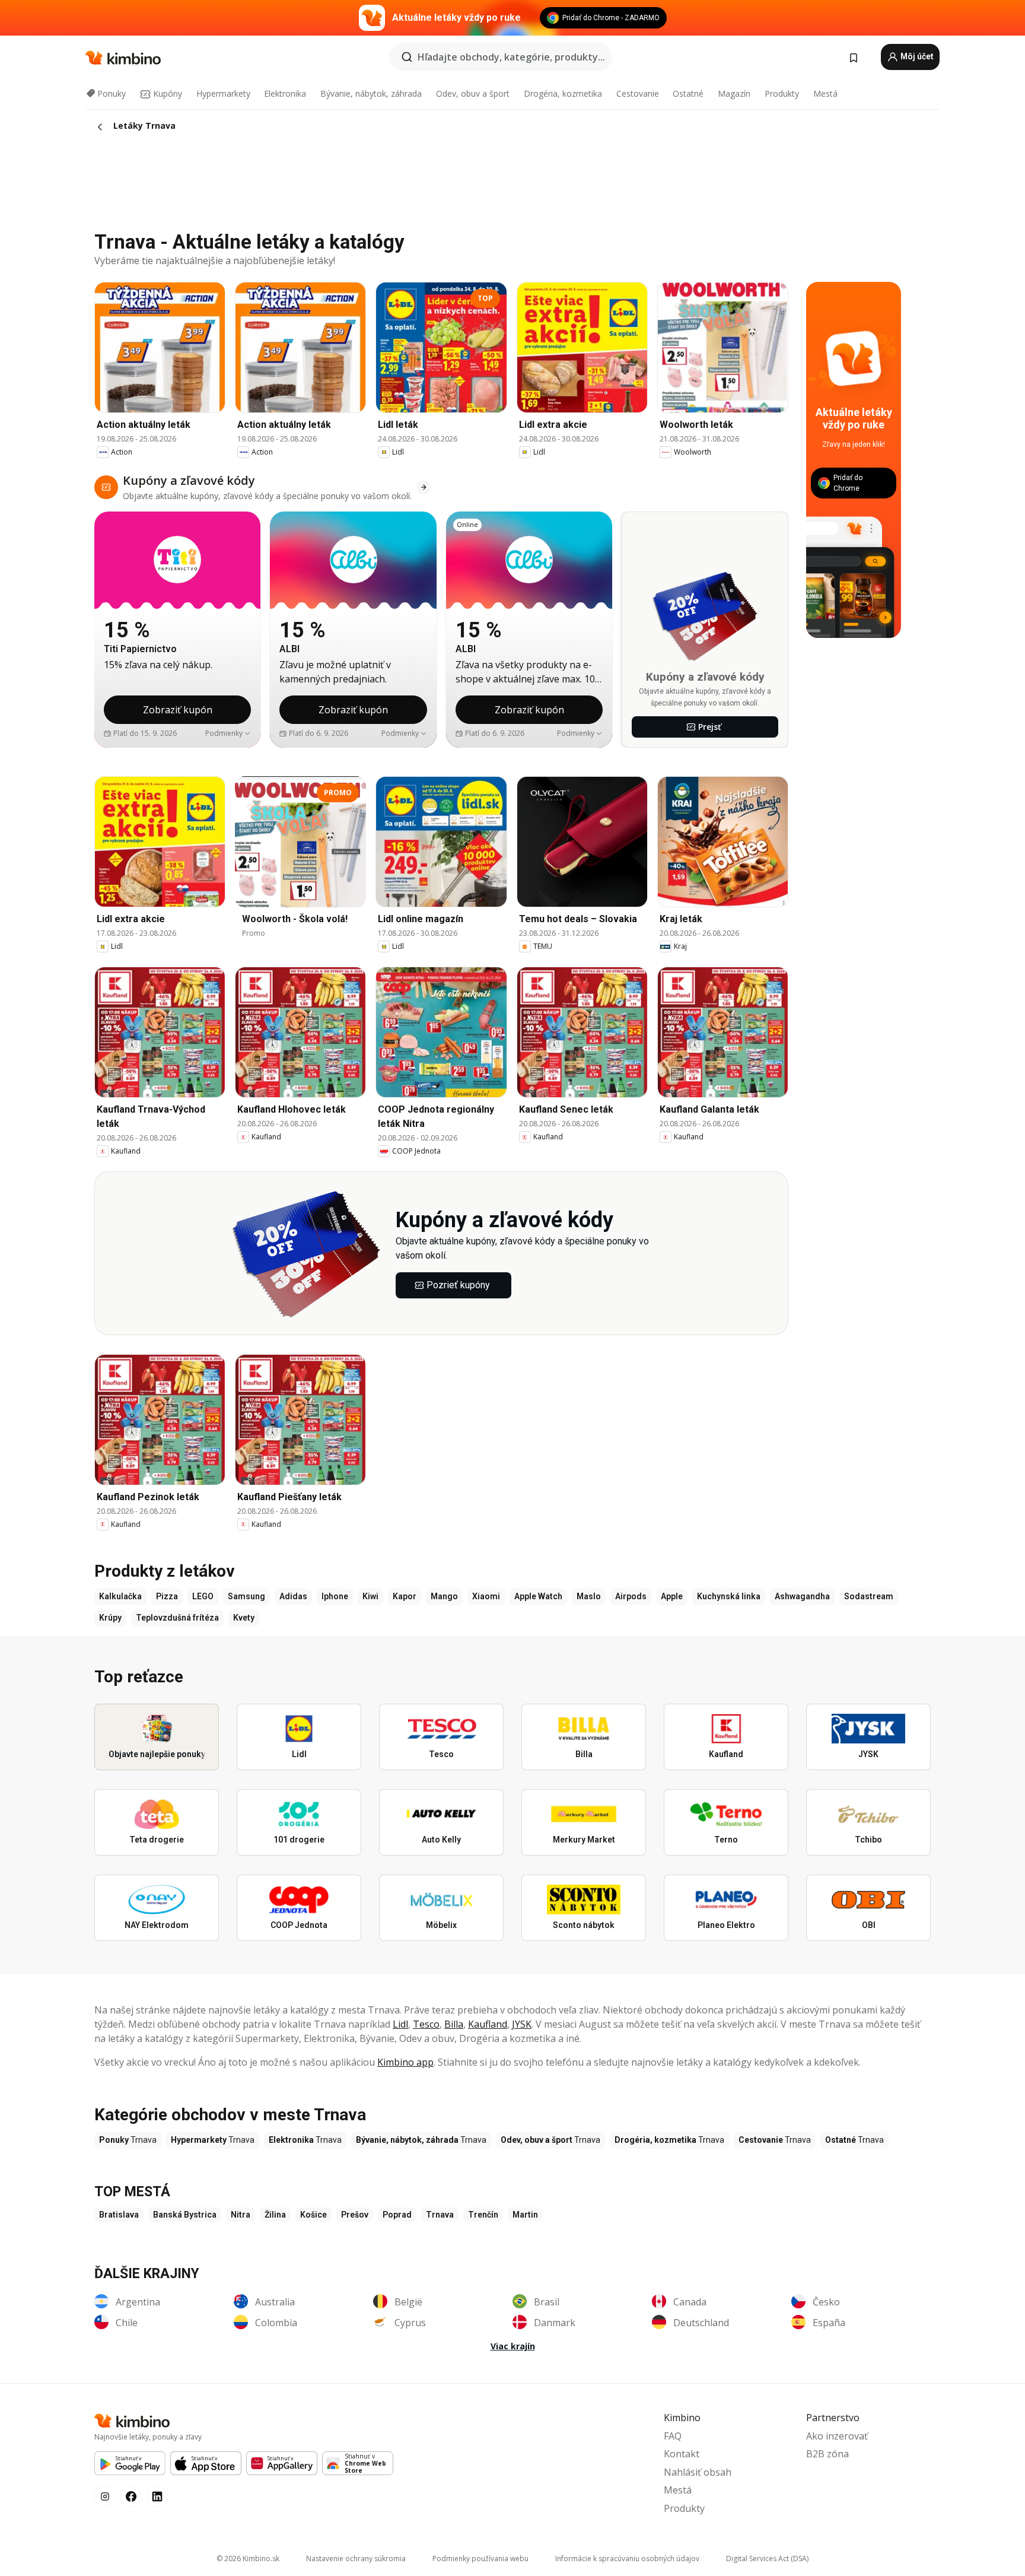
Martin (525, 2215)
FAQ (673, 2436)
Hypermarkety (223, 93)
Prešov (355, 2215)
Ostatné (688, 93)
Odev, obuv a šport (473, 93)
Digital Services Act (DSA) (767, 2558)
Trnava (440, 2215)
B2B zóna (827, 2454)
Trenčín (483, 2215)
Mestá (825, 93)
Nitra (241, 2215)
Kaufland (488, 2024)
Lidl (400, 2024)
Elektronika (285, 93)
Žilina (275, 2215)
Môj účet (916, 56)
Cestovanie (638, 93)
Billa (454, 2024)
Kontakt (682, 2454)
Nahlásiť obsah (698, 2472)
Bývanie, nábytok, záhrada (371, 93)
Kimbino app (405, 2062)
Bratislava (119, 2215)
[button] (228, 733)
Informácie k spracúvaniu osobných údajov (627, 2558)
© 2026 (248, 2558)
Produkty (782, 93)
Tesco (426, 2024)
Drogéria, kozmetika (563, 93)
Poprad (397, 2215)
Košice (313, 2215)
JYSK (522, 2024)
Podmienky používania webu (480, 2558)
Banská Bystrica (185, 2215)
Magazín (734, 93)
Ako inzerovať (837, 2436)
